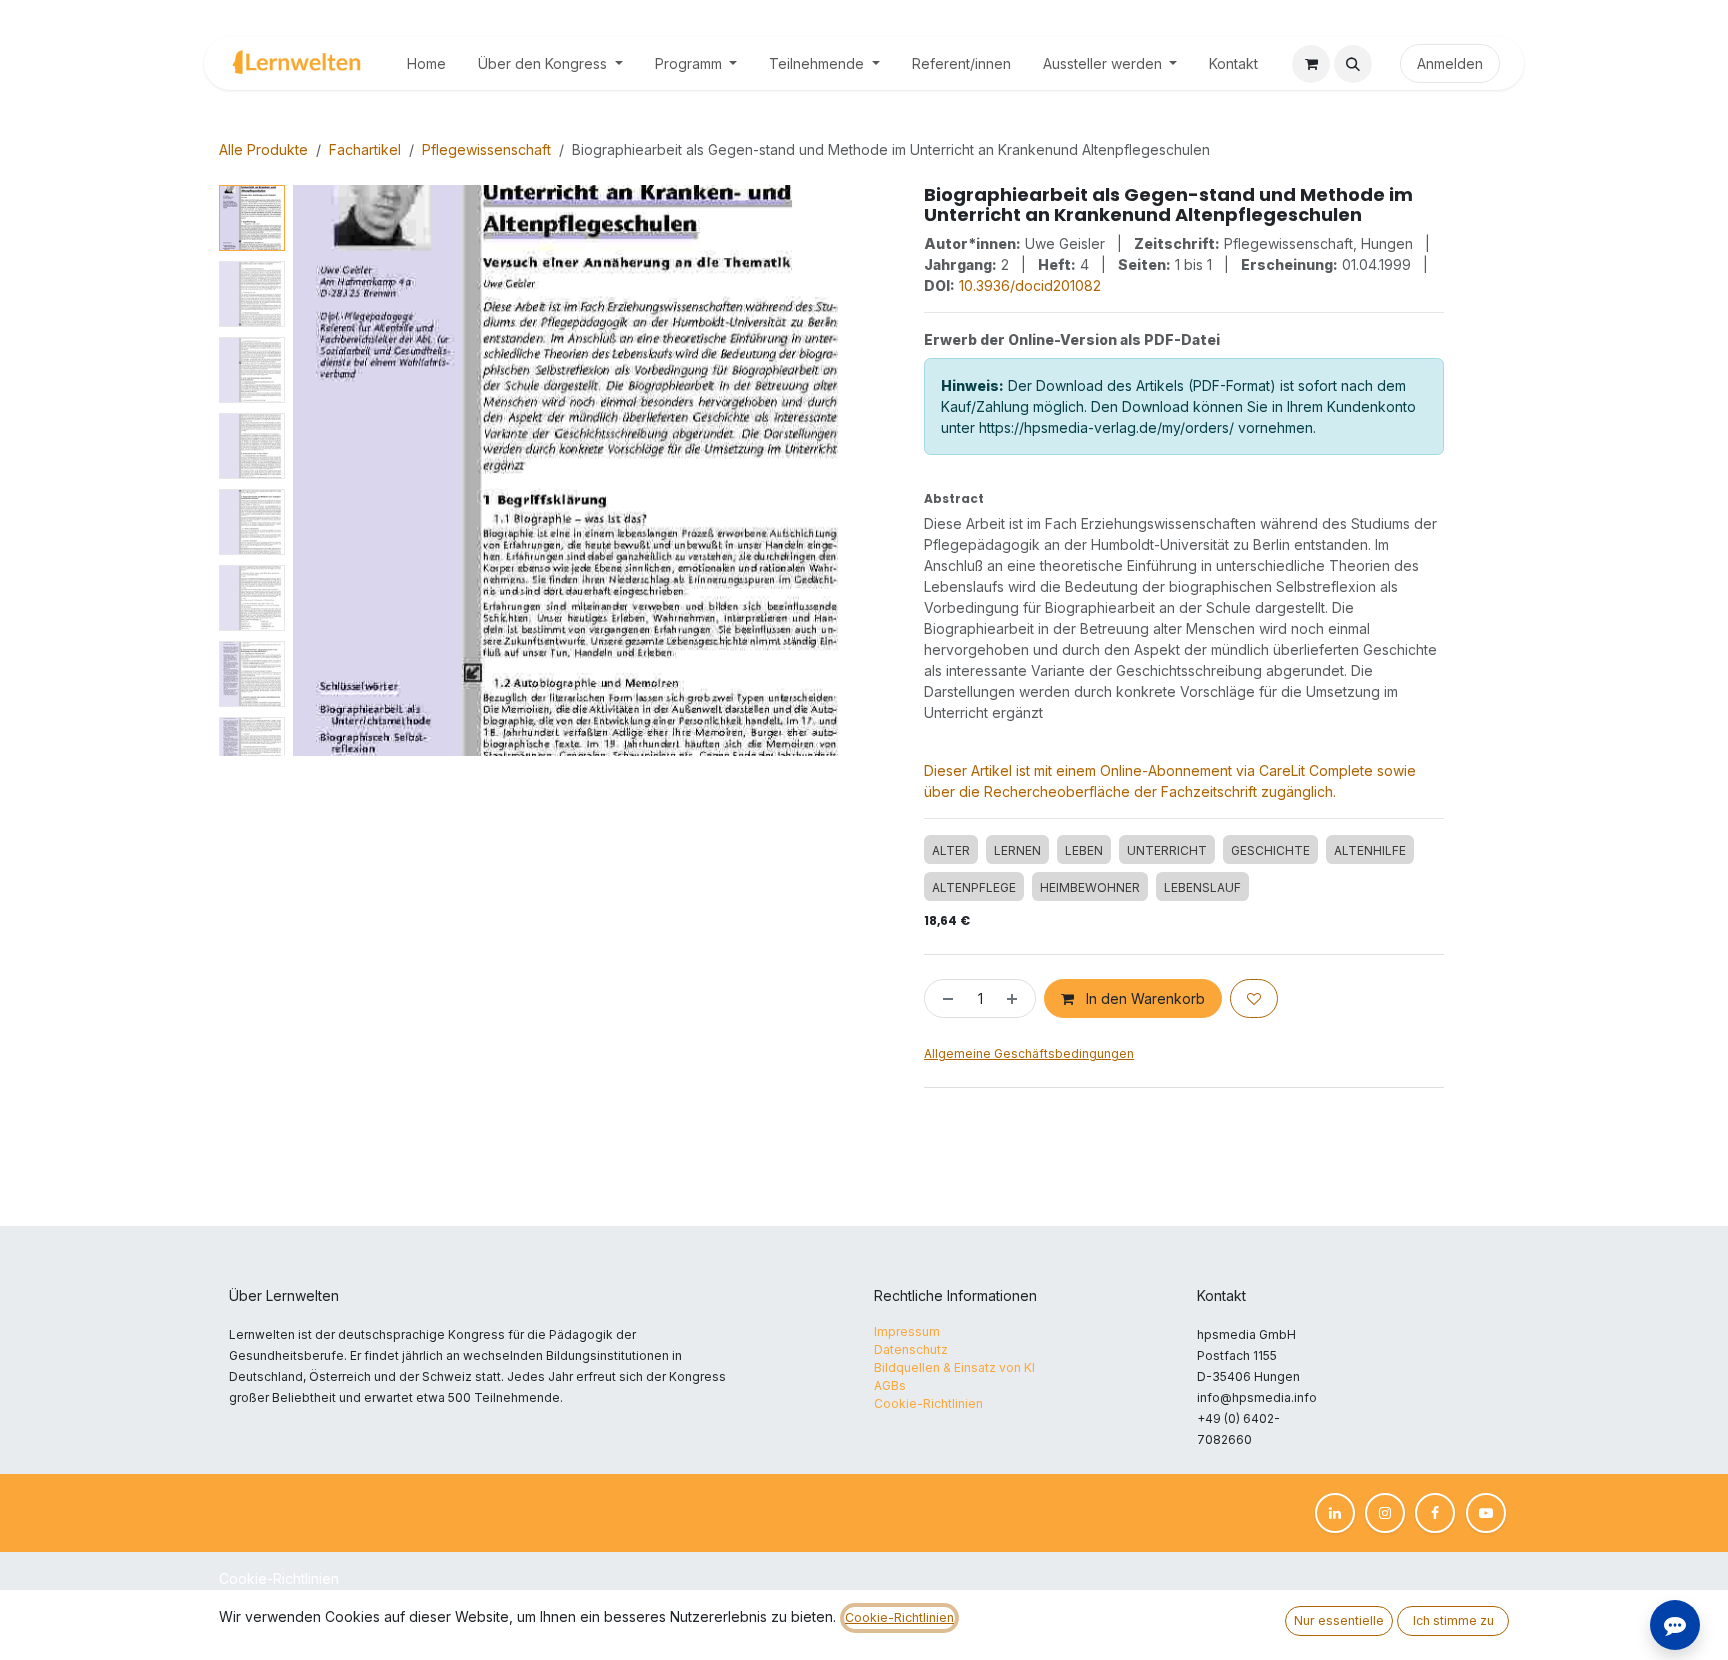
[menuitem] (426, 63)
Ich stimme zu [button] (1453, 1620)
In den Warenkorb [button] (1143, 998)
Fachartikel (365, 149)
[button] (1353, 64)
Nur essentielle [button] (1339, 1620)
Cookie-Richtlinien (279, 1578)
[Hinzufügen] (1016, 998)
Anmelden (1450, 63)
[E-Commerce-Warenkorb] (1311, 64)
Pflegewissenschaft (486, 149)
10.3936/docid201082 (1030, 285)
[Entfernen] (944, 998)
